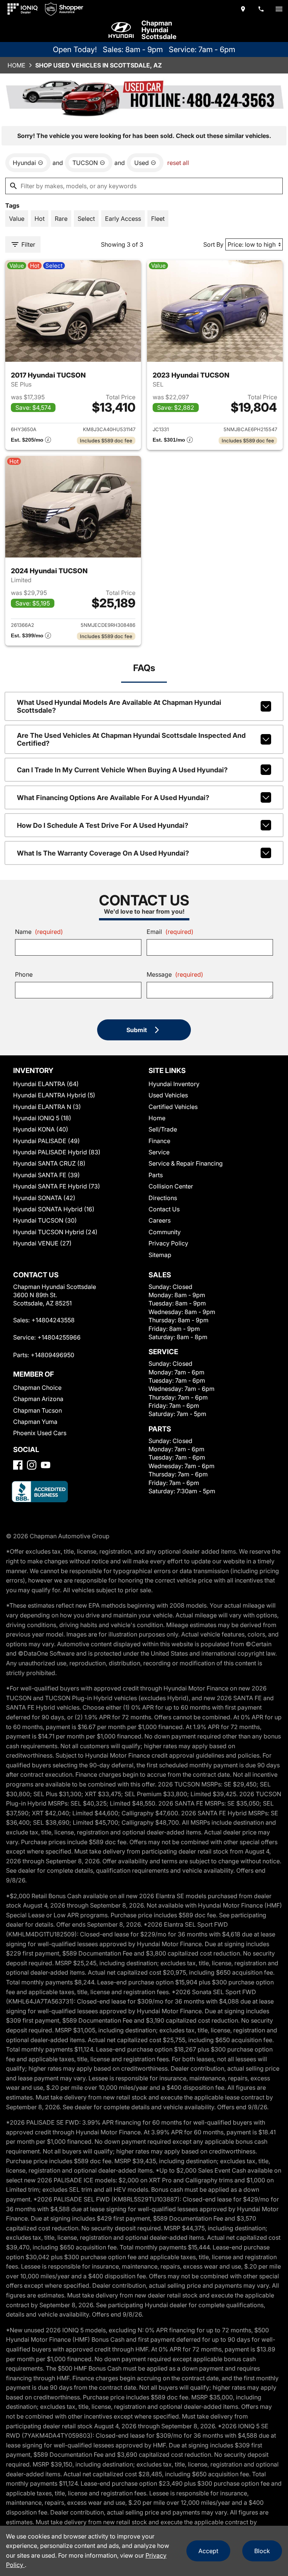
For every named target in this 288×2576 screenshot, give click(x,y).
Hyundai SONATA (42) (44, 1198)
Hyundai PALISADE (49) (46, 1141)
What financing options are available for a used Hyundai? (113, 798)
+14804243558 (53, 1320)
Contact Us (164, 1209)
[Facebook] (18, 1465)
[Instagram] (32, 1465)
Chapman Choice (37, 1388)
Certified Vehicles (173, 1107)
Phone (24, 974)
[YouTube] (46, 1465)
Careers (160, 1220)
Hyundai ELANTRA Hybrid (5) (54, 1095)
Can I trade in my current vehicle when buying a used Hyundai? (122, 770)
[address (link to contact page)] (243, 9)
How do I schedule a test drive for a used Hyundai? (103, 825)
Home (16, 65)
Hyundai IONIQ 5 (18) (42, 1118)
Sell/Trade (163, 1129)
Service (159, 1152)
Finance (159, 1141)
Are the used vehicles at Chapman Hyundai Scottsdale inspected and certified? (131, 739)
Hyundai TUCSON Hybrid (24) (55, 1232)
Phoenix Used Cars (40, 1433)
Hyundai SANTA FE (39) (46, 1175)
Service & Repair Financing (186, 1163)
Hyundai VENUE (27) (42, 1243)
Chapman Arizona (38, 1399)
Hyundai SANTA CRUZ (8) (49, 1163)
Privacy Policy (168, 1243)
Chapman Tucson (37, 1410)
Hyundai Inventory (174, 1084)
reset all (178, 163)
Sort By (213, 244)
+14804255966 (59, 1337)
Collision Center (171, 1186)
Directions (163, 1198)
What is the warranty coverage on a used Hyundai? (103, 853)
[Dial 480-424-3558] (261, 9)
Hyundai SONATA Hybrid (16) (54, 1209)
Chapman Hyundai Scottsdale (159, 30)
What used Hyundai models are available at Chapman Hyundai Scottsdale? (119, 706)
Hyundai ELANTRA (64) (46, 1084)
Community (165, 1232)
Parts (156, 1175)
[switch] (279, 9)
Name (39, 932)
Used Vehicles (168, 1095)
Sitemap (160, 1255)
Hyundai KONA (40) (41, 1129)
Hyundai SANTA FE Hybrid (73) (57, 1186)
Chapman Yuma (35, 1422)
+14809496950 (52, 1355)
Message (175, 974)
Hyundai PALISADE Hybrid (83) (57, 1152)
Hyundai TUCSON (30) (45, 1220)
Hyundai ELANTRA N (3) (47, 1107)
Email (170, 932)
